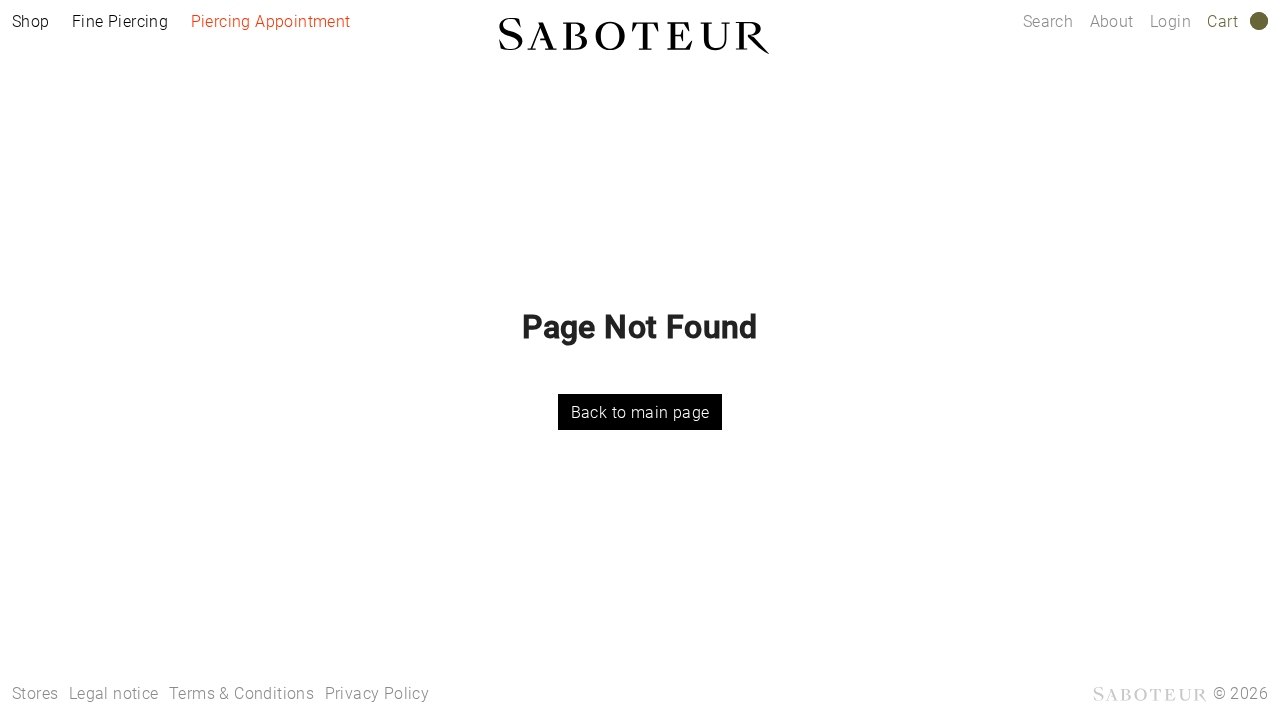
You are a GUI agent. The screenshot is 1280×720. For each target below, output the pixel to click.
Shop (31, 21)
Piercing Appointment (271, 21)
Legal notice (114, 693)
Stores (35, 693)
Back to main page (640, 412)
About (1114, 21)
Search (1048, 21)
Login (1170, 21)
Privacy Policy (377, 693)
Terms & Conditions (241, 693)
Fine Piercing (120, 21)
